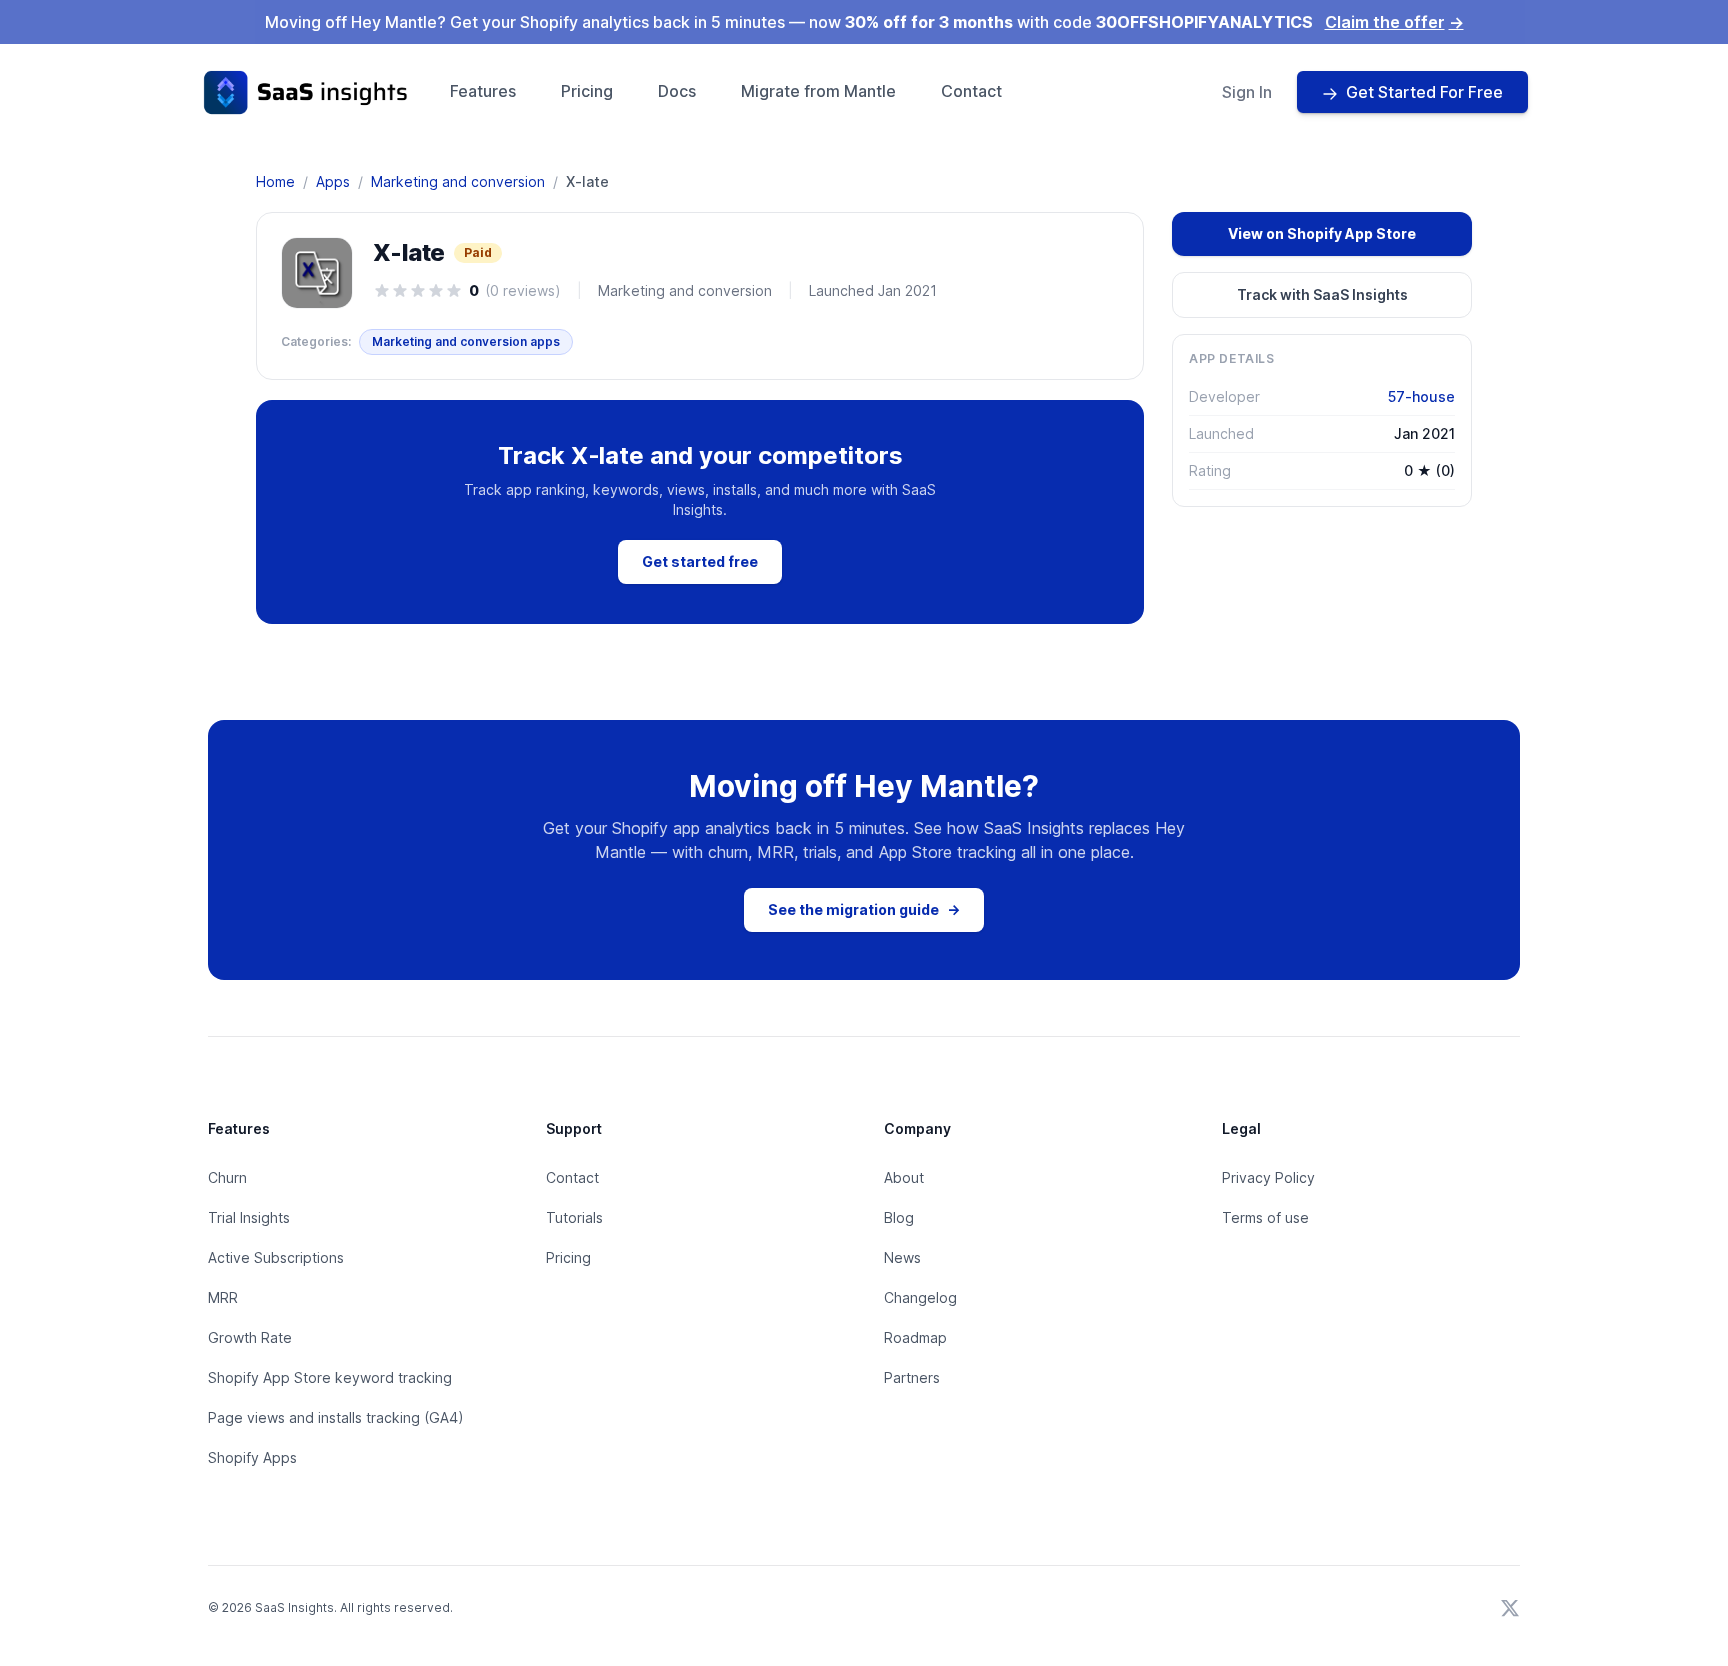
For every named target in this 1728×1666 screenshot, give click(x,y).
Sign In (1247, 92)
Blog (899, 1217)
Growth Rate (250, 1337)
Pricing (587, 91)
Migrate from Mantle (818, 91)
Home (275, 181)
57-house (1421, 396)
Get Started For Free (1424, 92)
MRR (223, 1297)
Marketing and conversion (458, 181)
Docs (677, 91)
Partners (912, 1377)
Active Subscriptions (276, 1257)
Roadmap (915, 1337)
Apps (333, 181)
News (902, 1257)
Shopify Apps (252, 1457)
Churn (227, 1177)
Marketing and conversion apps (466, 341)
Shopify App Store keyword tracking (330, 1377)
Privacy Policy (1268, 1177)
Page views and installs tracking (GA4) (336, 1417)
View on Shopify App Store (1322, 233)
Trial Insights (249, 1217)
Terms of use (1265, 1217)
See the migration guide (864, 909)
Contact (971, 91)
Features (483, 91)
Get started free (700, 561)
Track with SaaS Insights (1322, 294)
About (904, 1177)
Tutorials (574, 1217)
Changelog (920, 1297)
